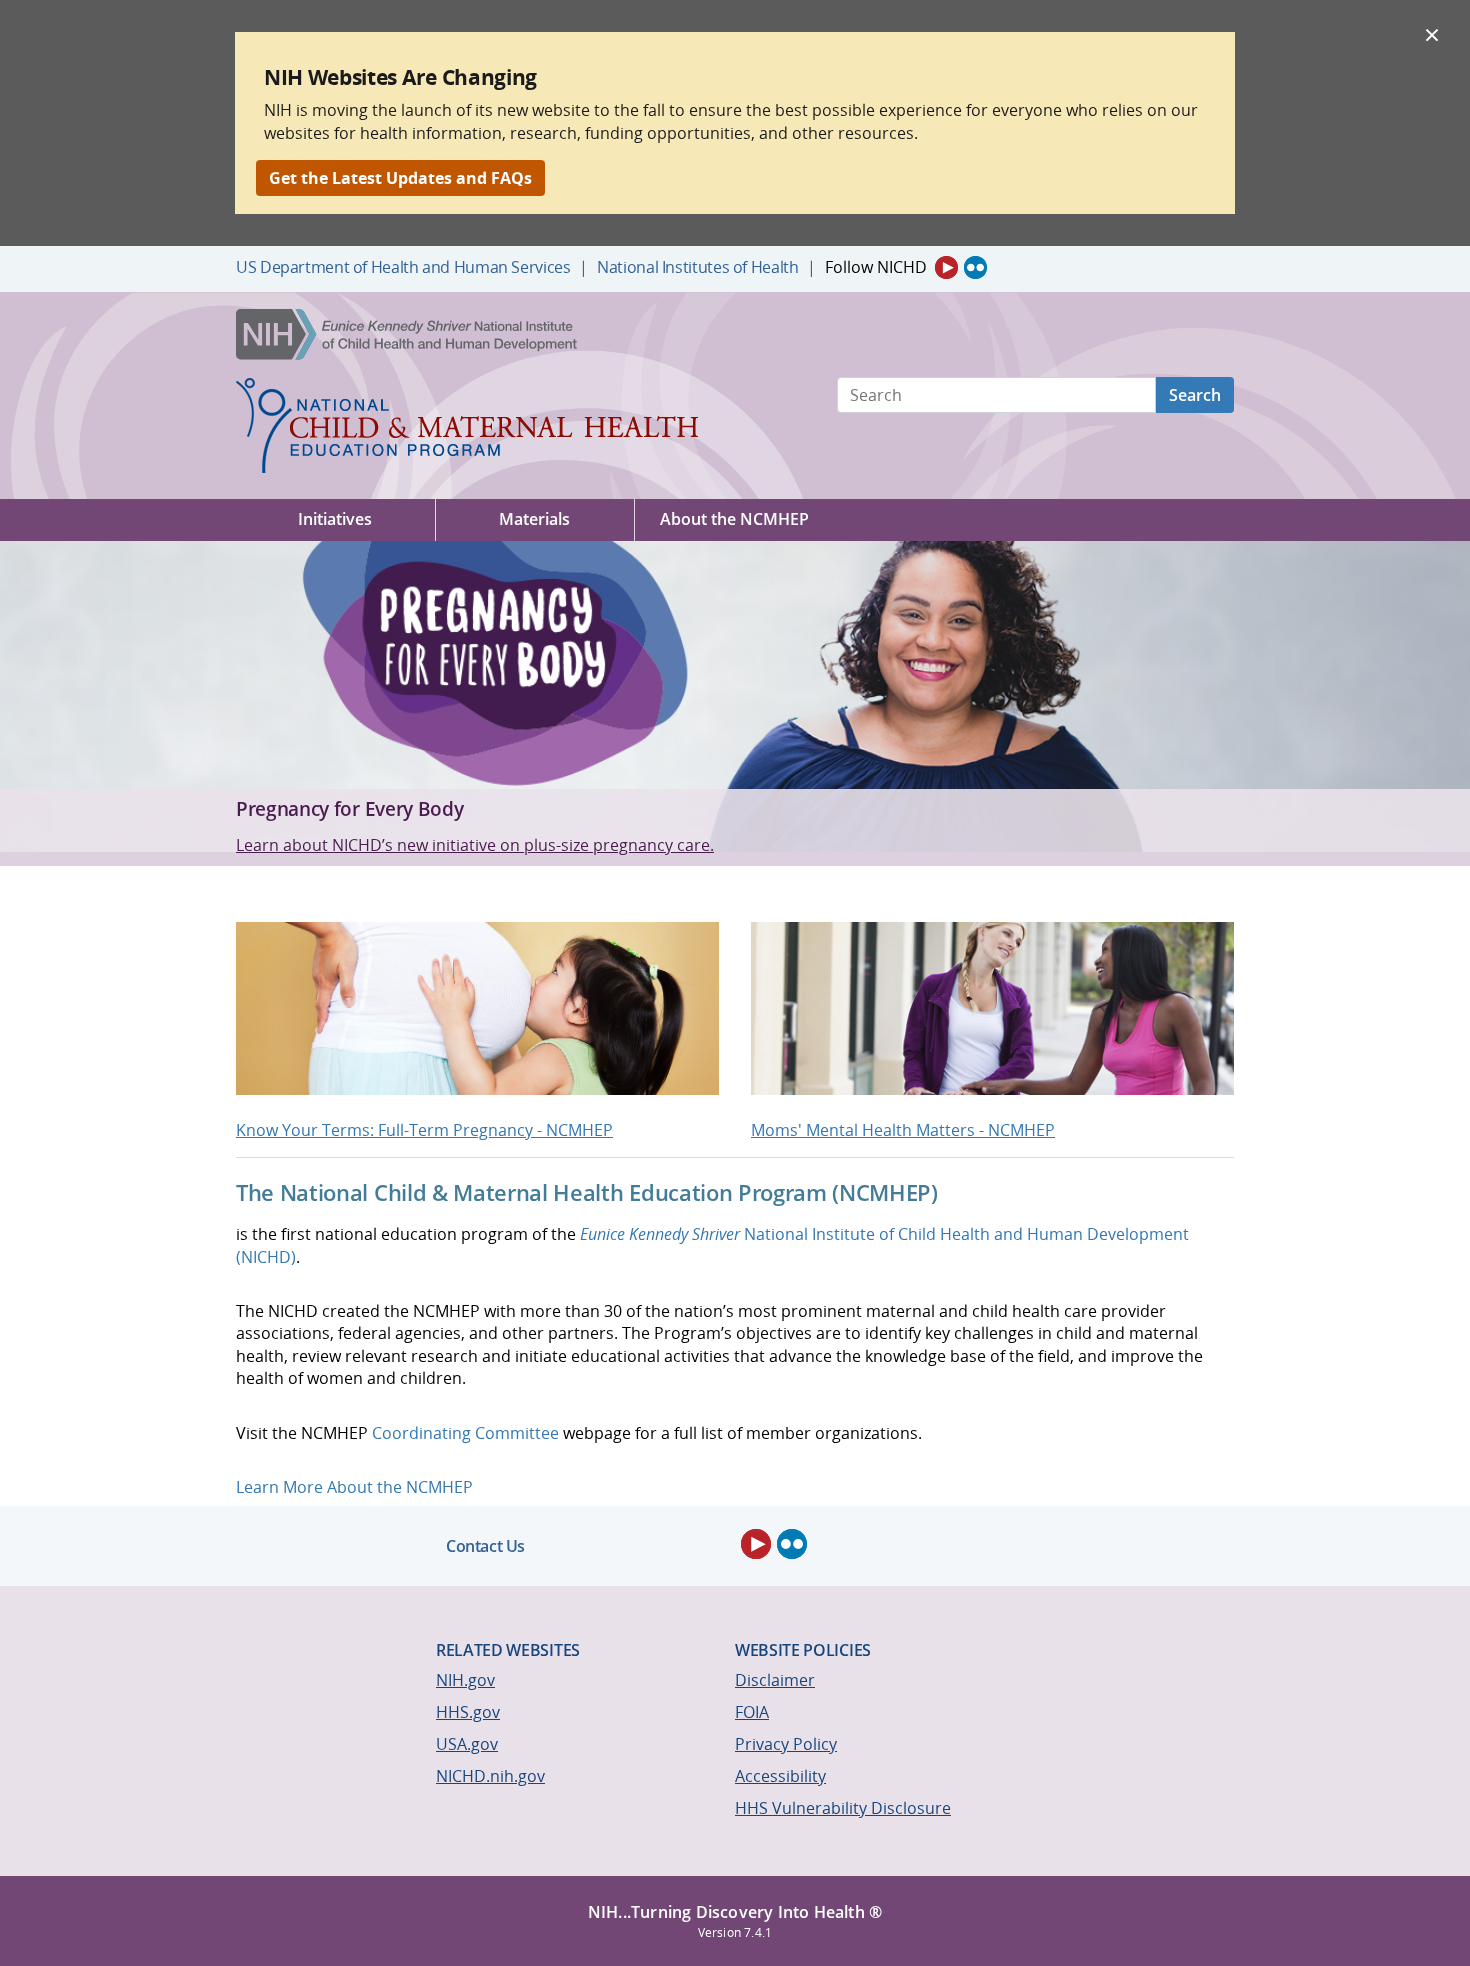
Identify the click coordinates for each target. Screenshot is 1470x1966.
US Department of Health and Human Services (403, 267)
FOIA (752, 1712)
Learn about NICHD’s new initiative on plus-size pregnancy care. (475, 845)
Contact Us (485, 1546)
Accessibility (780, 1776)
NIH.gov (465, 1680)
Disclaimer (775, 1680)
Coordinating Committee (465, 1433)
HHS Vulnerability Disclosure (843, 1808)
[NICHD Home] (408, 335)
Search (1195, 395)
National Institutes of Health (697, 267)
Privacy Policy (786, 1744)
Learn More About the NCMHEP (354, 1487)
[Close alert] (1432, 34)
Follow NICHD (876, 267)
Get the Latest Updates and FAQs (400, 178)
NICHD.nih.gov (490, 1776)
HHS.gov (468, 1712)
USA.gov (467, 1744)
